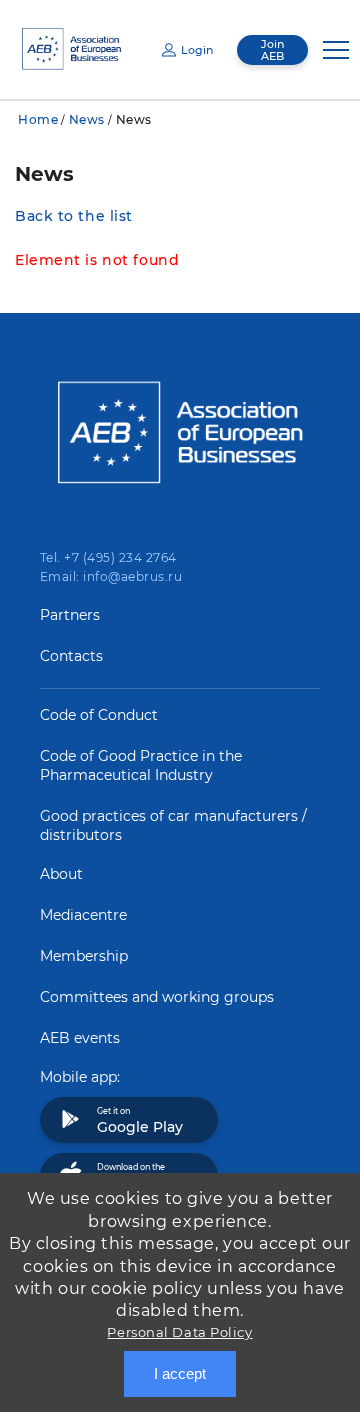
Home (38, 119)
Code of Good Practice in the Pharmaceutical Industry (141, 765)
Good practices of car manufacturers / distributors (173, 825)
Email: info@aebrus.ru (111, 576)
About (61, 874)
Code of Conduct (99, 715)
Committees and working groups (157, 997)
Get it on (140, 1121)
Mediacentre (83, 915)
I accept (180, 1373)
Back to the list (74, 216)
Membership (84, 956)
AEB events (80, 1038)
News (87, 119)
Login (197, 50)
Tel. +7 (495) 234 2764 (108, 557)
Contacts (71, 656)
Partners (70, 615)
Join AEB (272, 50)
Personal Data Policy (179, 1332)
